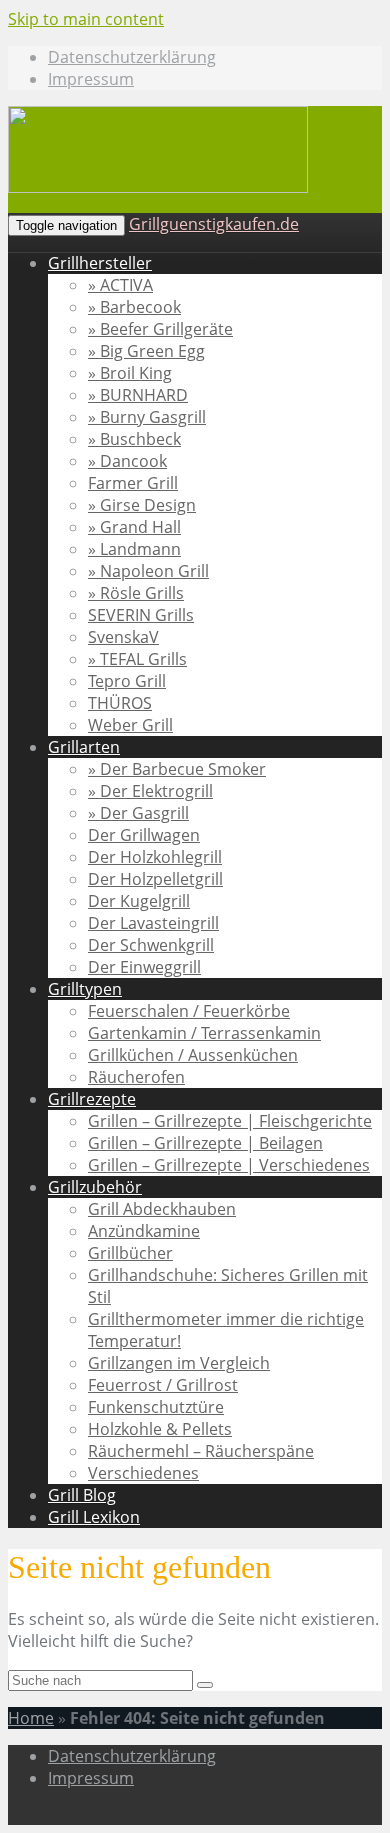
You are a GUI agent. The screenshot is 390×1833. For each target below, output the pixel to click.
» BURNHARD (138, 395)
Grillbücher (130, 1253)
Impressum (91, 79)
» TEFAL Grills (137, 659)
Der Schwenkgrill (151, 945)
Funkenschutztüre (156, 1407)
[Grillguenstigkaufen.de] (158, 187)
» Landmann (134, 549)
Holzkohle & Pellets (160, 1429)
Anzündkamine (144, 1231)
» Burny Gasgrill (147, 417)
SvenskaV (123, 637)
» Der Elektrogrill (150, 791)
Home (31, 1718)
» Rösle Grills (136, 593)
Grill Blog (82, 1495)
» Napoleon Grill (148, 571)
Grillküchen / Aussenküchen (193, 1055)
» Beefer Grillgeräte (160, 329)
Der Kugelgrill (139, 901)
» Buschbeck (134, 439)
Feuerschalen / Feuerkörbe (189, 1011)
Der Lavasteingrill (153, 923)
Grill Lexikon (94, 1517)
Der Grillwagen (144, 835)
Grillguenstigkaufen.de (214, 224)
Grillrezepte (92, 1099)
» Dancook (127, 461)
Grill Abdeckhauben (162, 1209)
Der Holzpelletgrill (155, 879)
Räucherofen (136, 1077)
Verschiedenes (143, 1473)
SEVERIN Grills (141, 615)
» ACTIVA (120, 285)
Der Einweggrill (144, 967)
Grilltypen (85, 989)
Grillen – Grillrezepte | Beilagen (205, 1143)
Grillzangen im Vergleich (179, 1363)
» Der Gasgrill (138, 813)
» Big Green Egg (146, 351)
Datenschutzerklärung (132, 57)
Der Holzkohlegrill (155, 857)
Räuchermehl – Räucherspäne (201, 1451)
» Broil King (130, 373)
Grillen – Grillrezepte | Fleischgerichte (230, 1121)
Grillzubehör (95, 1187)
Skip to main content (86, 19)
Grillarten (84, 747)
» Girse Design (142, 505)
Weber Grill (130, 725)
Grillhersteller (100, 263)
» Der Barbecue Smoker (177, 769)
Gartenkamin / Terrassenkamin (204, 1033)
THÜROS (120, 703)
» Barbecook (134, 307)
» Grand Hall (134, 527)
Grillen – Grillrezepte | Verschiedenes (229, 1165)
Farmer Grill (133, 483)
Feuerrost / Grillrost (163, 1385)
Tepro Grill (127, 681)
